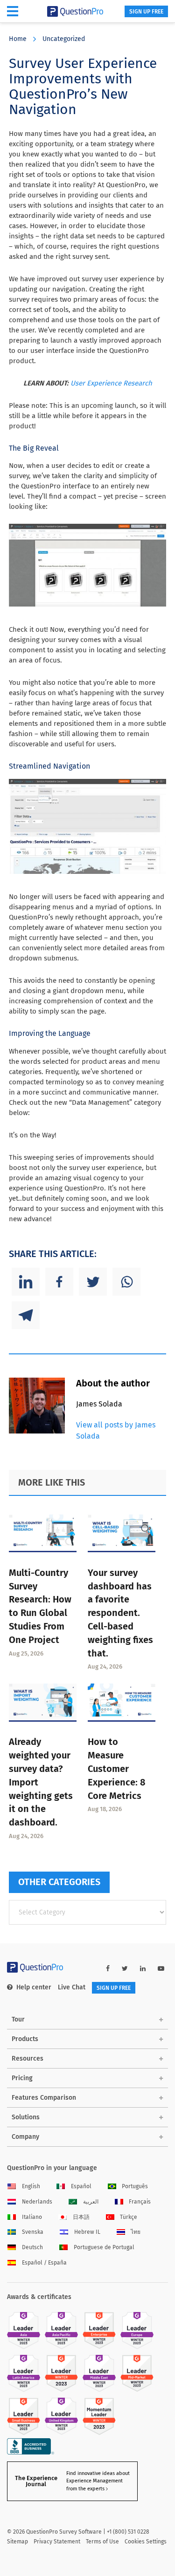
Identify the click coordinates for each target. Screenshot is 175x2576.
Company (25, 2137)
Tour (18, 2019)
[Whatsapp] (126, 1282)
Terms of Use (102, 2542)
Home (18, 39)
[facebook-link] (108, 1969)
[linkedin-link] (143, 1969)
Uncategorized (64, 39)
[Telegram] (26, 1315)
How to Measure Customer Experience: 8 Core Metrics (116, 1768)
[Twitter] (93, 1282)
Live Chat (72, 1987)
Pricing (22, 2078)
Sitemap (17, 2542)
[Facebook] (59, 1282)
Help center (34, 1987)
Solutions (26, 2117)
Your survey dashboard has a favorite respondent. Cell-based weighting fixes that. (120, 1613)
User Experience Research (111, 383)
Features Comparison (44, 2098)
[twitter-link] (125, 1969)
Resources (28, 2059)
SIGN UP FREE (146, 12)
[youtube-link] (161, 1969)
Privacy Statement (57, 2542)
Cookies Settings (146, 2542)
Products (25, 2039)
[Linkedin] (26, 1282)
